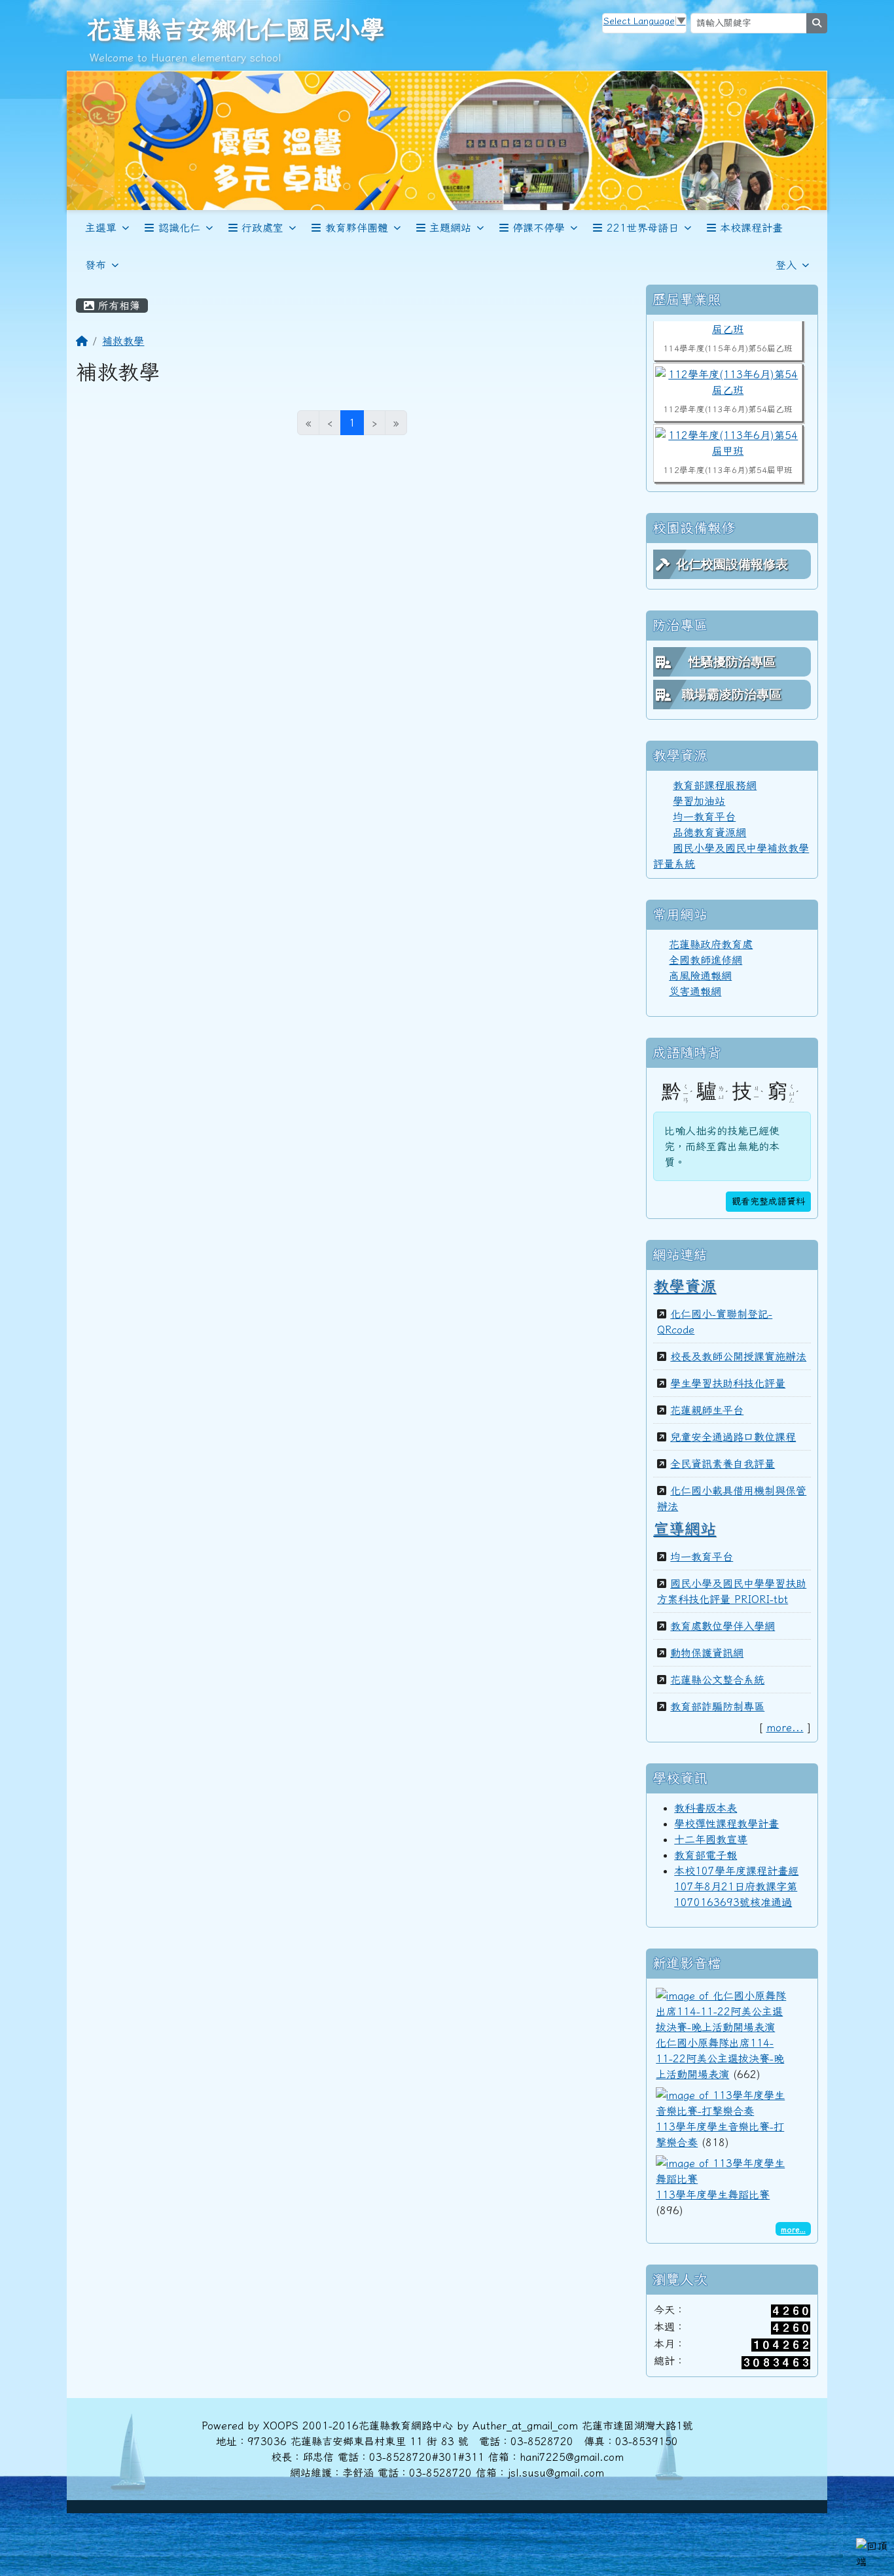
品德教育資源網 (709, 832)
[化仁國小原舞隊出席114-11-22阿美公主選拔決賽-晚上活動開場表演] (721, 2009)
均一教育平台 (704, 817)
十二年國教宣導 (711, 1839)
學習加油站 (699, 801)
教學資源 (685, 1286)
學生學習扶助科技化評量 (728, 1383)
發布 (96, 265)
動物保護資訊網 (707, 1653)
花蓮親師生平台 (707, 1410)
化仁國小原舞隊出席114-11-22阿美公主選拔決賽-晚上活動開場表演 (720, 2058)
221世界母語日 (643, 228)
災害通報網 (695, 991)
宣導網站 (685, 1528)
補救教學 (123, 341)
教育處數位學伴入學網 (723, 1626)
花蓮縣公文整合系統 (717, 1680)
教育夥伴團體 (357, 228)
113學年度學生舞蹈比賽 (713, 2195)
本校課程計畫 (751, 228)
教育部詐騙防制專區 (717, 1706)
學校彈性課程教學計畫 (726, 1824)
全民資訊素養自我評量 (723, 1464)
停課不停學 (539, 228)
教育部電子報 (706, 1855)
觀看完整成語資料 (768, 1201)
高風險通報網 (700, 976)
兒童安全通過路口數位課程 (733, 1437)
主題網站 (450, 228)
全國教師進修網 (706, 960)
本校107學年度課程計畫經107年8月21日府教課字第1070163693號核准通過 (736, 1886)
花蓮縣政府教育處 (711, 944)
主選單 (101, 228)
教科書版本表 (706, 1808)
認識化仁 (179, 228)
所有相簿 (117, 306)
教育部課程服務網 (715, 785)
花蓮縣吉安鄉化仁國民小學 (236, 29)
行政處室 (262, 228)
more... (785, 1727)
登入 (786, 265)
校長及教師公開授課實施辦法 (738, 1356)
